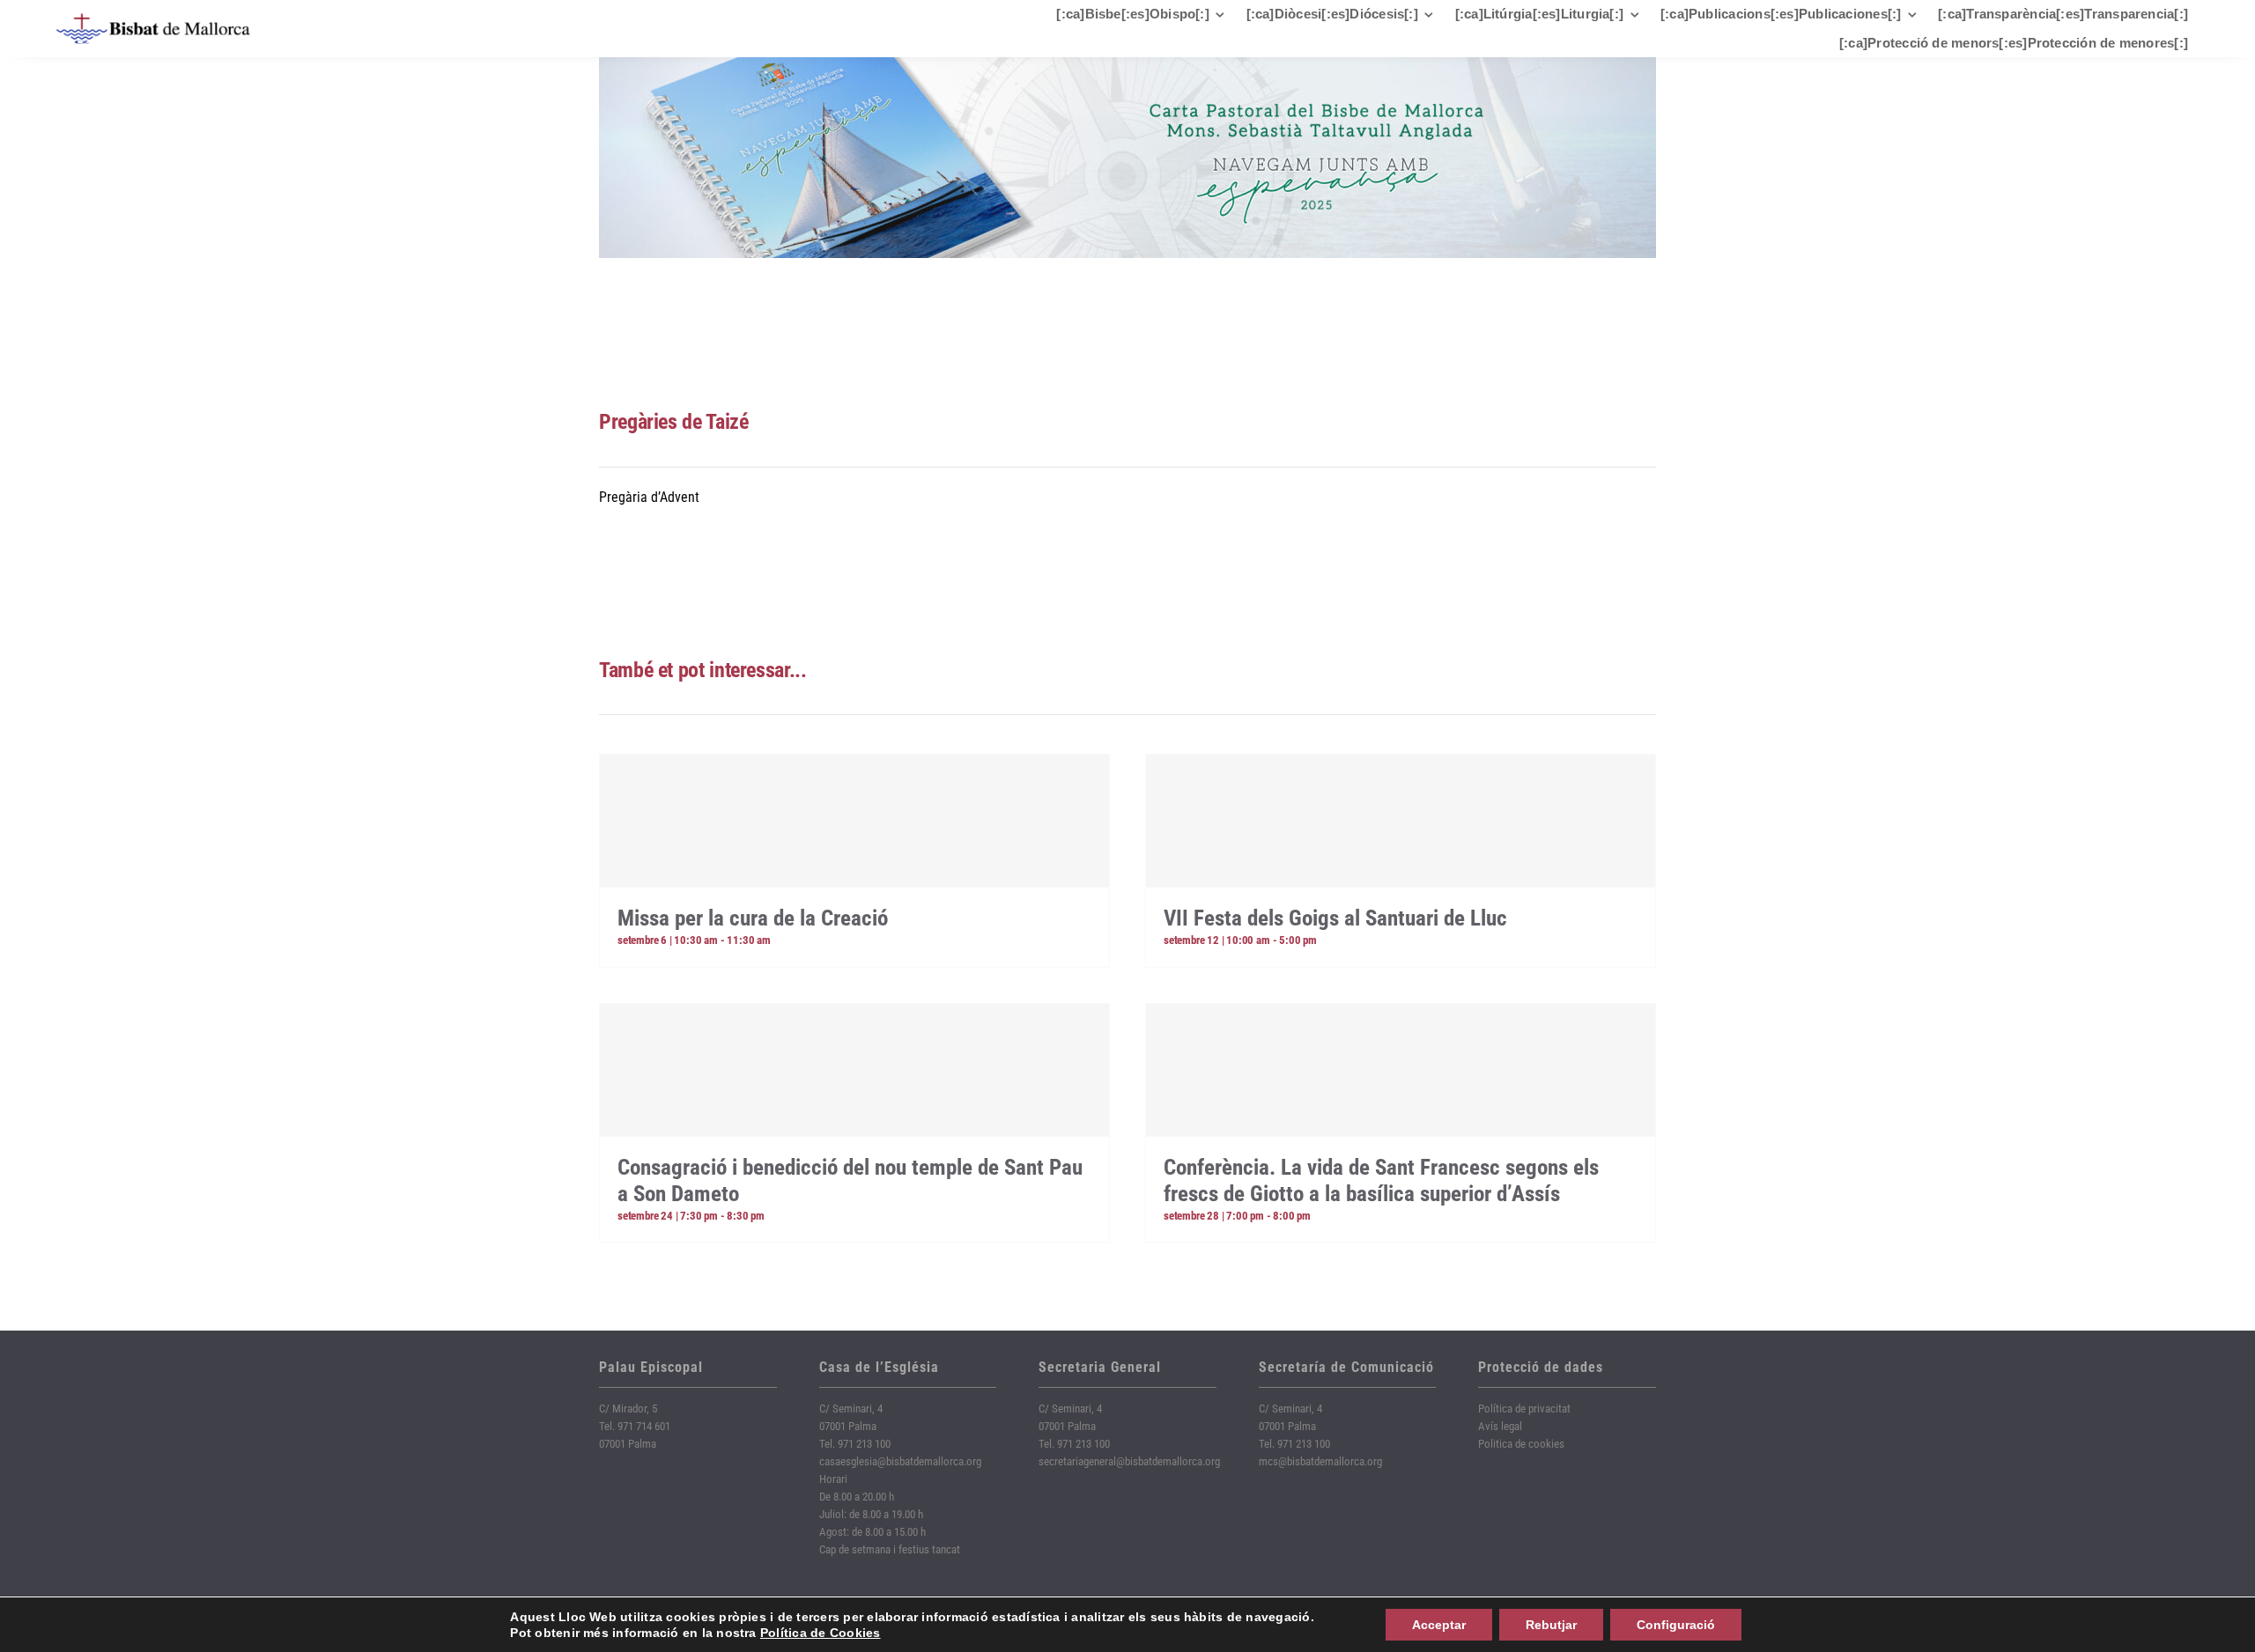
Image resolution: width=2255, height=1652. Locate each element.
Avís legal (1500, 1426)
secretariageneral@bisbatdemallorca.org (1129, 1461)
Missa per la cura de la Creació (753, 918)
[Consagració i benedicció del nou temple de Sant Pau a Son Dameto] (854, 1070)
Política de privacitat (1524, 1409)
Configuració (1676, 1625)
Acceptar (1439, 1625)
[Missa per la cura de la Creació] (854, 821)
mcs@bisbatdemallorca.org (1320, 1461)
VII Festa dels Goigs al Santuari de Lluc (1335, 918)
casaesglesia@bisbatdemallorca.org (900, 1461)
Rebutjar (1551, 1625)
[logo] (153, 20)
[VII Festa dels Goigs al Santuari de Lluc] (1401, 821)
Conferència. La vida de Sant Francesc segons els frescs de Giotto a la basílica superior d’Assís (1381, 1180)
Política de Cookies (821, 1633)
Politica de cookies (1521, 1444)
